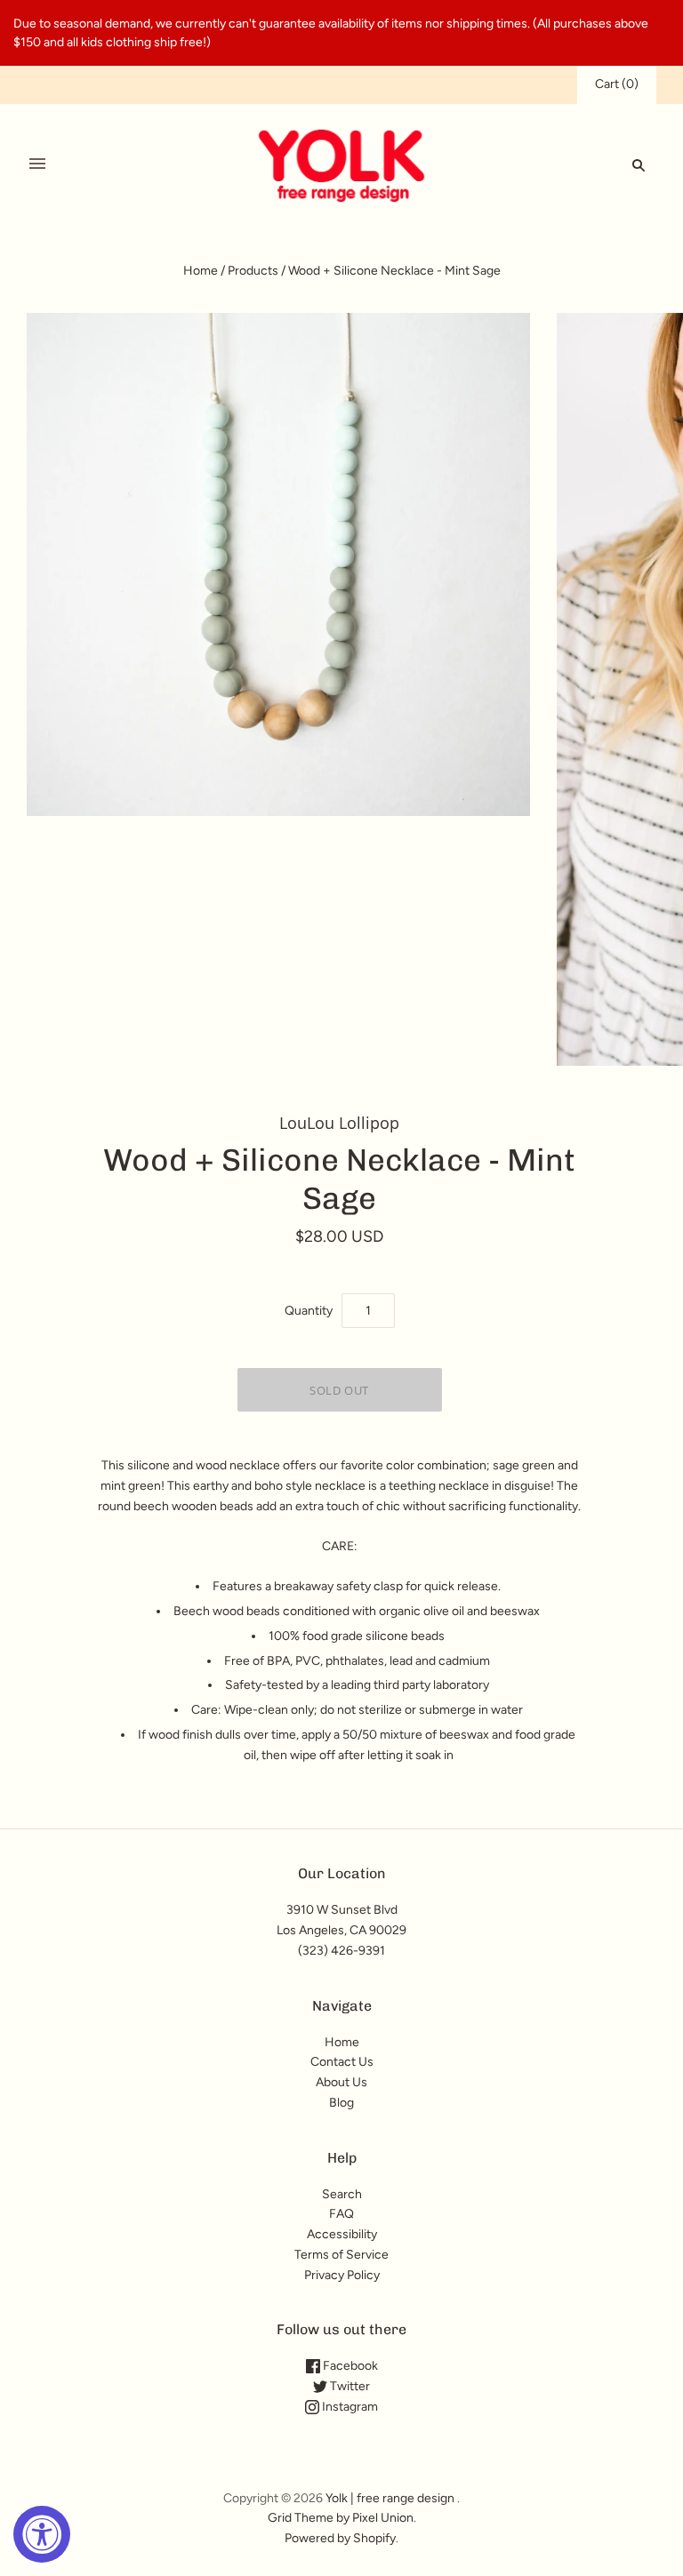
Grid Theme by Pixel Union (341, 2518)
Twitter (349, 2386)
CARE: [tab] (340, 1546)
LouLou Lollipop (339, 1123)
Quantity (309, 1311)
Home (201, 271)
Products (253, 271)
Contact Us (342, 2062)
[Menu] (37, 164)
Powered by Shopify (340, 2538)
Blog (341, 2103)
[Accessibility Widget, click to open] (42, 2534)
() (617, 84)
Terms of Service (341, 2255)
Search (342, 2194)
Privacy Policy (342, 2275)
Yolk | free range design (390, 2498)
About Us (341, 2082)
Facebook (349, 2366)
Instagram (349, 2407)
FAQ (341, 2214)
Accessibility (342, 2234)
